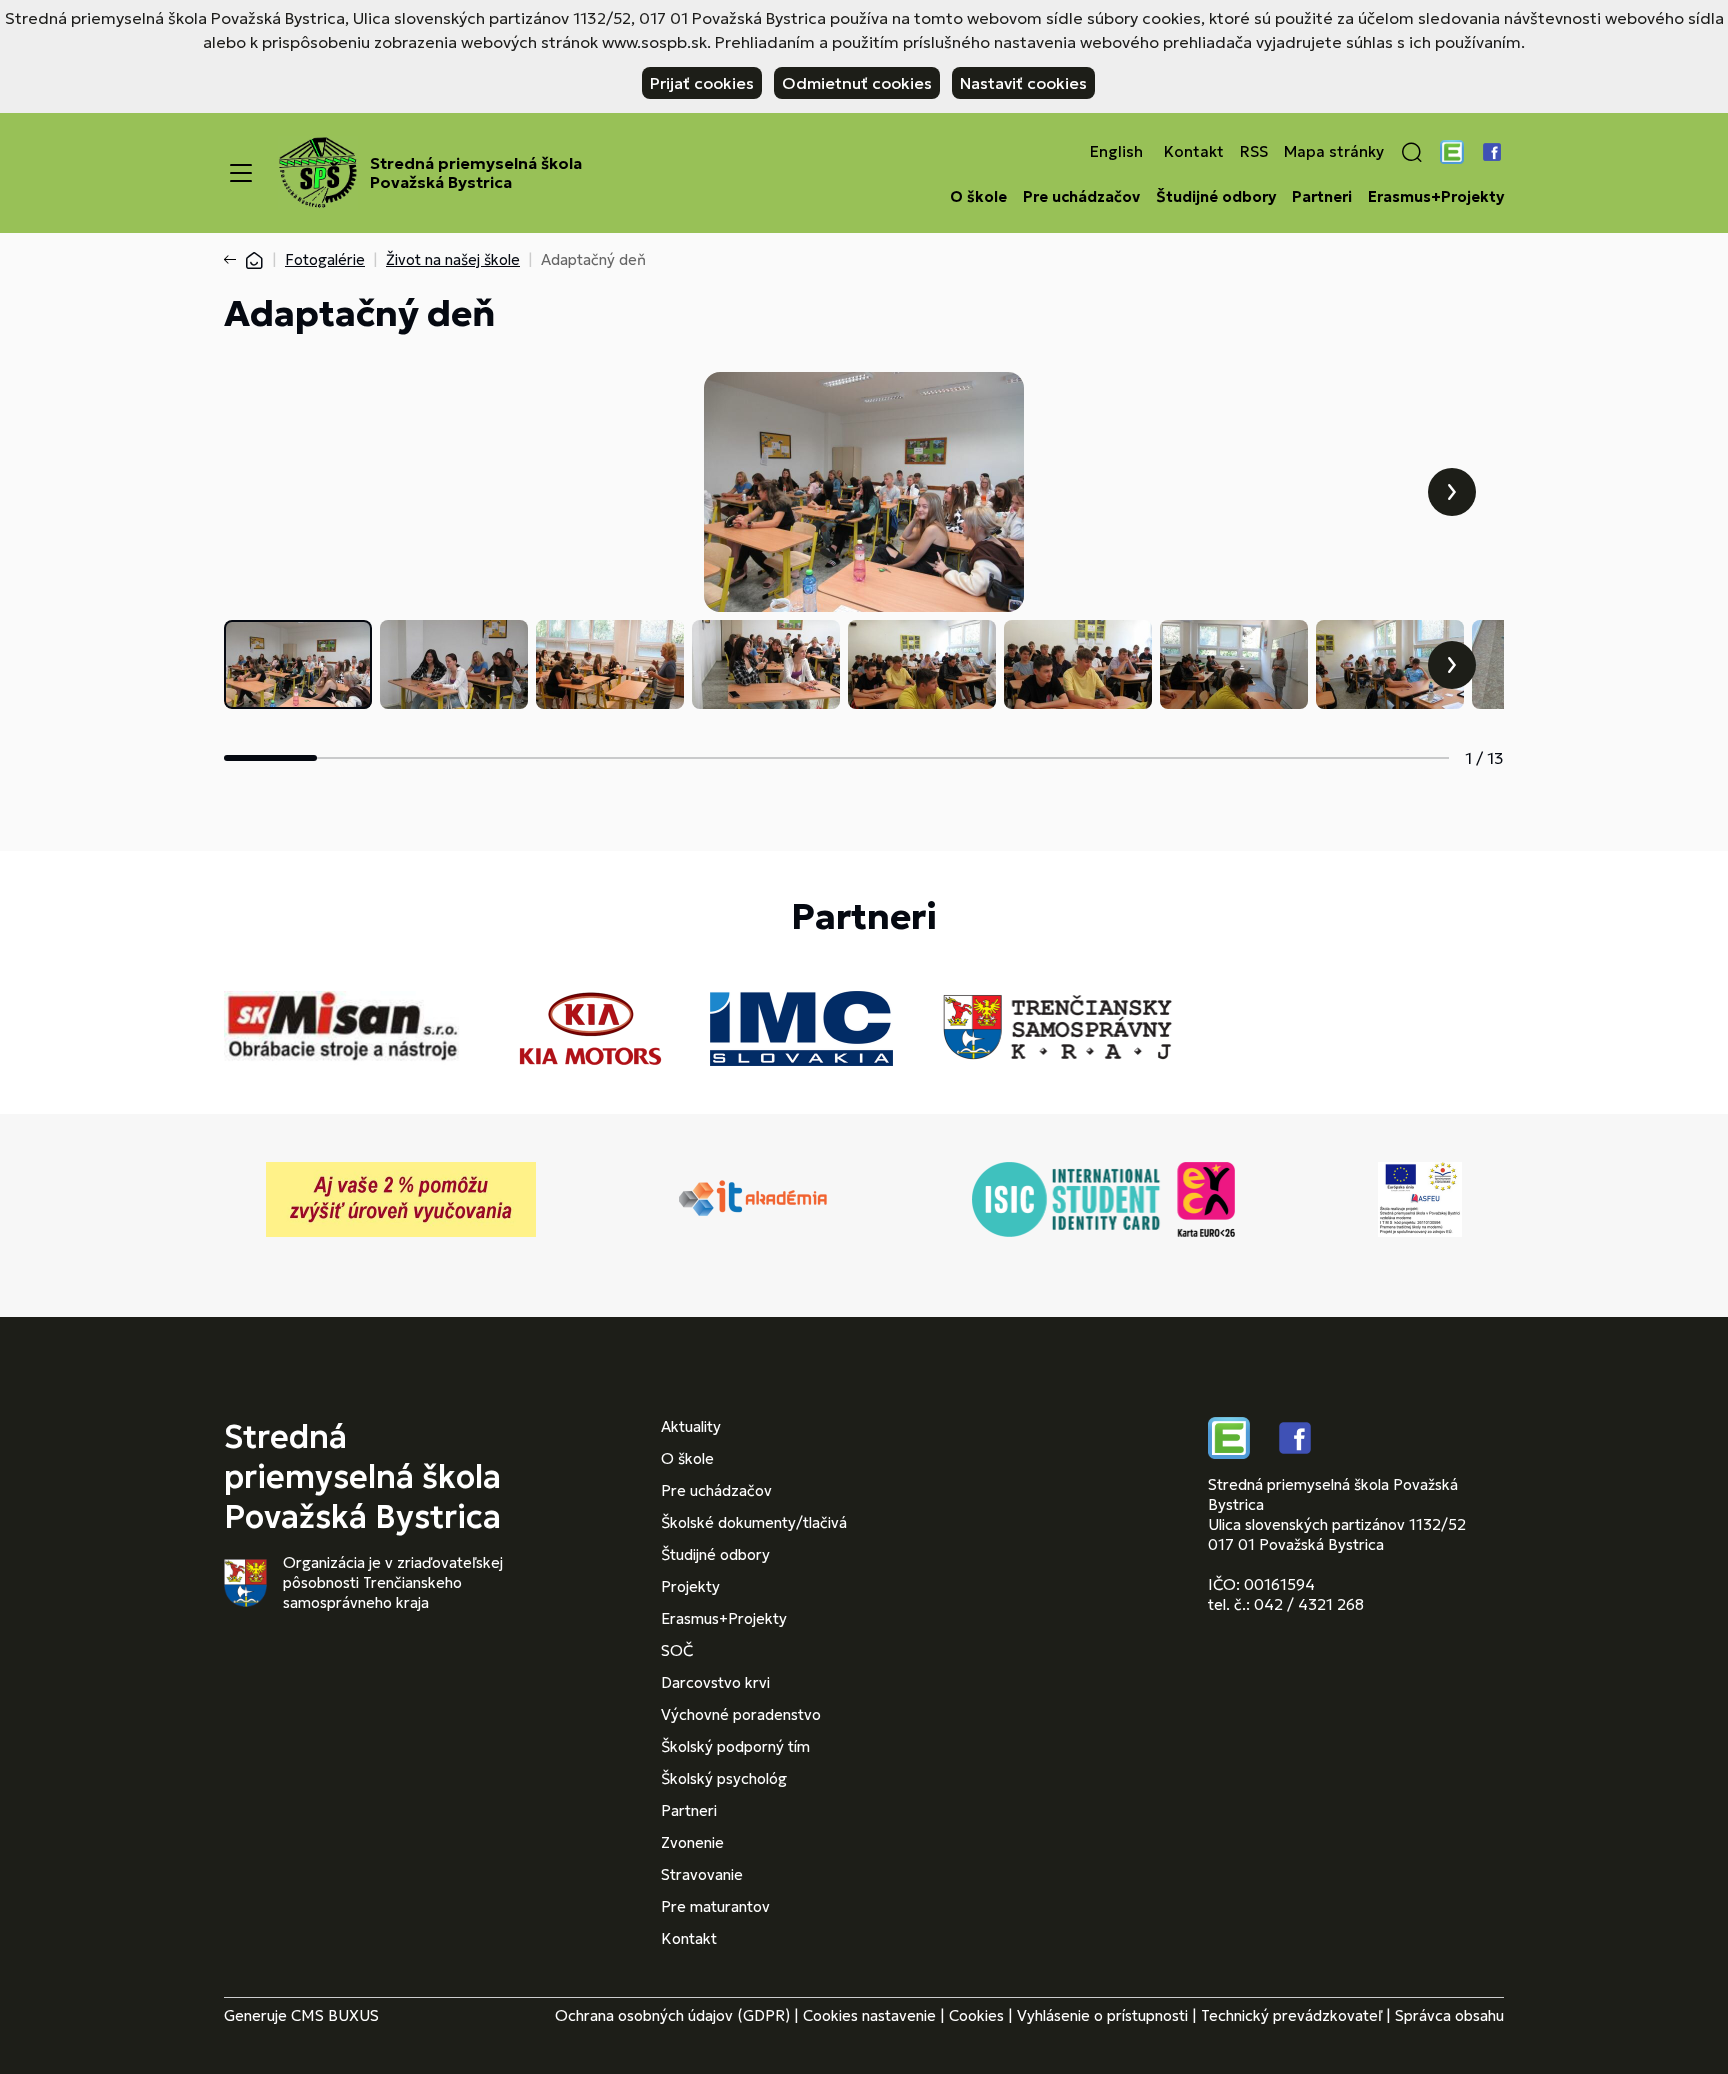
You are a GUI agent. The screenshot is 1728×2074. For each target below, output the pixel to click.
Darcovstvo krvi (715, 1682)
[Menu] (241, 173)
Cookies (976, 2015)
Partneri (1322, 197)
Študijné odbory (1216, 197)
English (1116, 152)
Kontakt (1194, 152)
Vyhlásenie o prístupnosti (1102, 2015)
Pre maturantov (715, 1906)
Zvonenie (692, 1842)
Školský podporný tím (735, 1746)
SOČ (677, 1650)
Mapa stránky (1334, 152)
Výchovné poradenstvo (741, 1714)
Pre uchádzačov (1081, 197)
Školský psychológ (724, 1778)
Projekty (690, 1586)
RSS (1254, 152)
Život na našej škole (453, 259)
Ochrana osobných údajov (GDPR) (672, 2015)
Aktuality (691, 1426)
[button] (1412, 152)
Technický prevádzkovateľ (1291, 2015)
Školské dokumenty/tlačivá (754, 1522)
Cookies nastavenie (869, 2015)
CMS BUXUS (335, 2015)
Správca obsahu (1449, 2015)
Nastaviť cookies (1023, 83)
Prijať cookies (702, 83)
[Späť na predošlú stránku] (234, 260)
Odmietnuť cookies (857, 83)
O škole (978, 197)
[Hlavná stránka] (254, 259)
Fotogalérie (325, 259)
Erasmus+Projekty (1436, 197)
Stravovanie (702, 1874)
